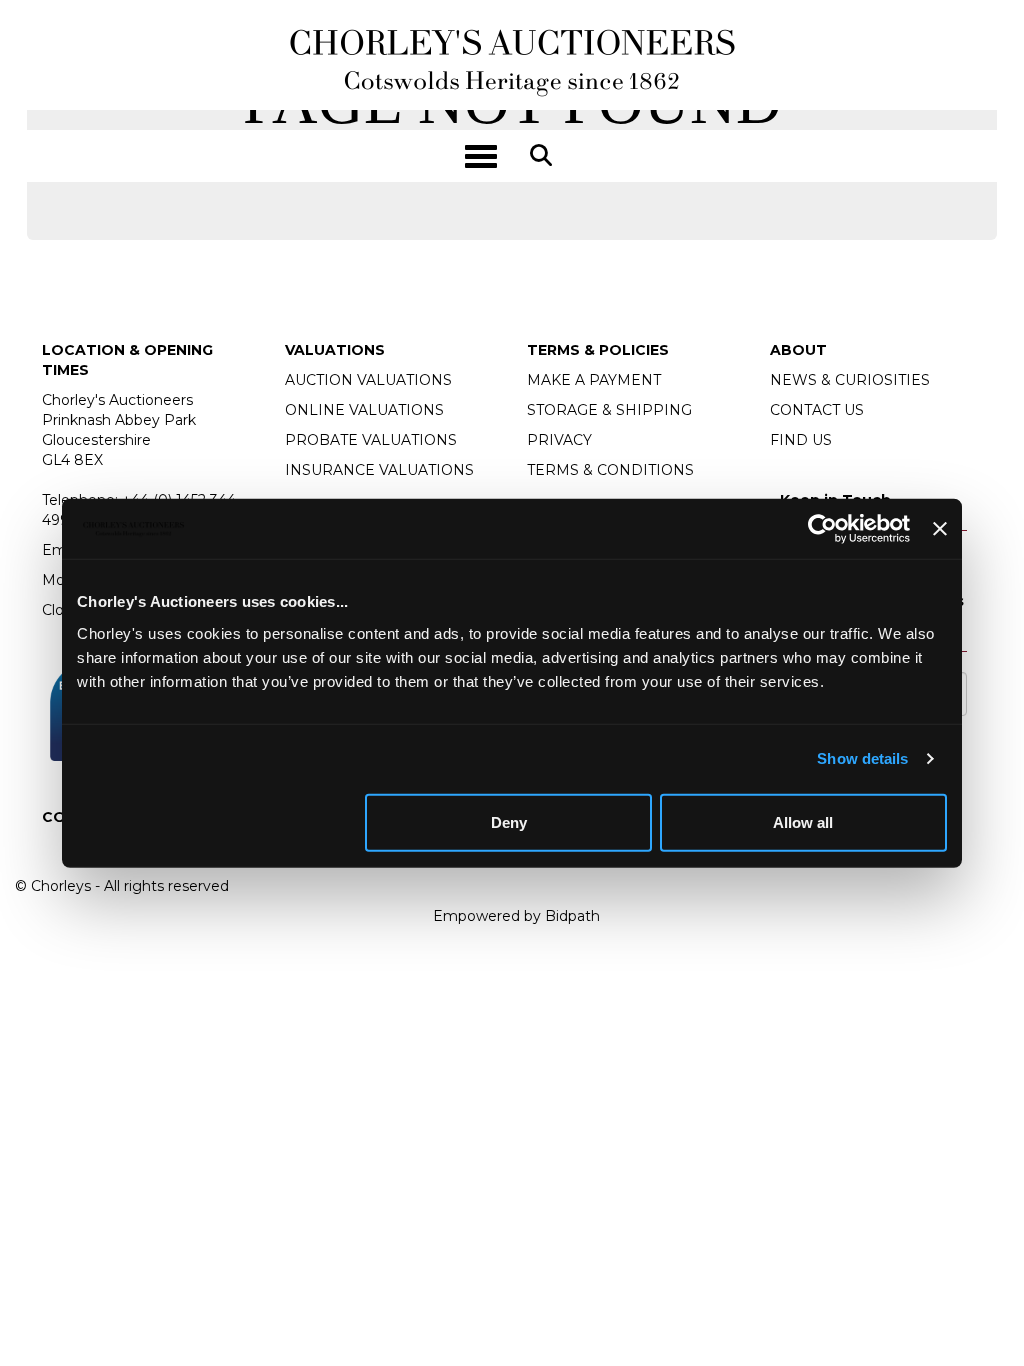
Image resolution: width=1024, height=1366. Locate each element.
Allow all (803, 821)
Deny (509, 821)
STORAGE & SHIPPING (609, 410)
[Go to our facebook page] (61, 851)
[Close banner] (940, 529)
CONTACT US (817, 410)
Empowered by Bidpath (516, 916)
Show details (862, 758)
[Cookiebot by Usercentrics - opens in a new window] (822, 529)
